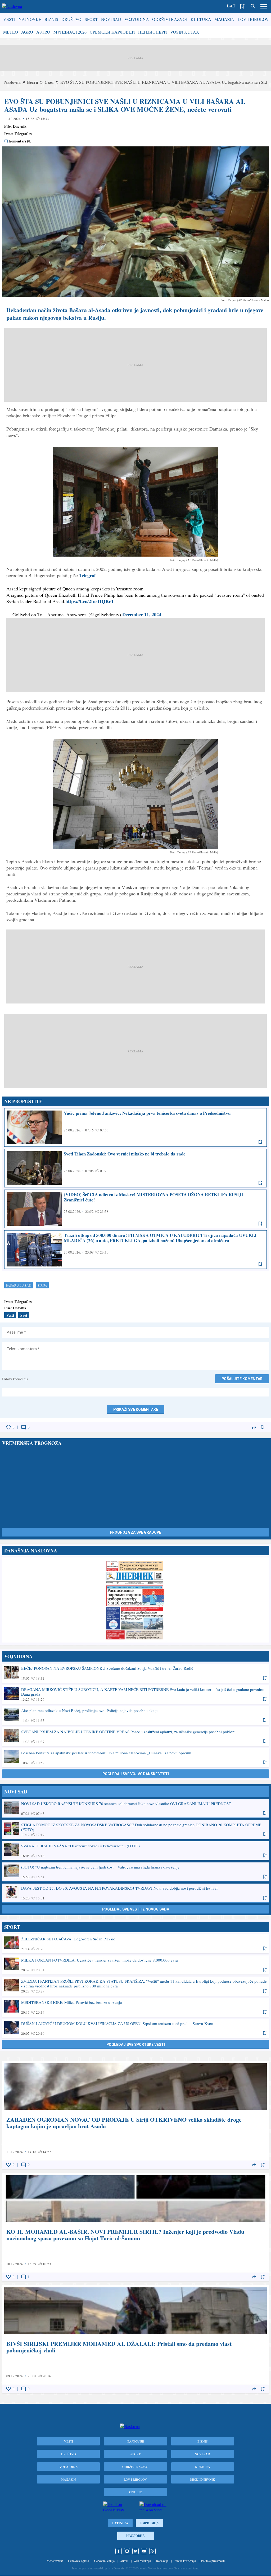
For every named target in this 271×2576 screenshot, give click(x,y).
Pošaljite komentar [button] (242, 1379)
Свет (49, 82)
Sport (91, 19)
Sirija (42, 1285)
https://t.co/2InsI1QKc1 (89, 601)
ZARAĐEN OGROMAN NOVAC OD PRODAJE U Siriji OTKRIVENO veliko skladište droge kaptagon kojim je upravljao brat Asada (135, 2115)
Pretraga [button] (253, 6)
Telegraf (87, 575)
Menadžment (55, 2561)
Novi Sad (111, 19)
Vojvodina (137, 19)
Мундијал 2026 (70, 32)
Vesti (9, 19)
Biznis (51, 19)
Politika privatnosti (213, 2561)
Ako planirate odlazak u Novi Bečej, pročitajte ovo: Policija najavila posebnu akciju (135, 1715)
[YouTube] (144, 2551)
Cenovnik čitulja (104, 2561)
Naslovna (12, 82)
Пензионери (153, 32)
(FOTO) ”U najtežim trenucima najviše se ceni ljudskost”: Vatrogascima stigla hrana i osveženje (135, 1872)
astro (43, 32)
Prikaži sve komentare (136, 1409)
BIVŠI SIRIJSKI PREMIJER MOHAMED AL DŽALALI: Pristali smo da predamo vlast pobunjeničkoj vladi (135, 2339)
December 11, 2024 (142, 614)
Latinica (120, 2523)
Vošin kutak (185, 32)
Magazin (224, 19)
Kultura (201, 19)
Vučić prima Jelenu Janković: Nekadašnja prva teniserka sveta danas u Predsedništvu (135, 1127)
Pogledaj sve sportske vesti (136, 2045)
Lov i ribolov (253, 19)
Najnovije (30, 19)
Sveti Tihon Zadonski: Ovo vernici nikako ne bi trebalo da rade (135, 1168)
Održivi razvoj (170, 19)
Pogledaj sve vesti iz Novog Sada (136, 1909)
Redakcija (162, 2561)
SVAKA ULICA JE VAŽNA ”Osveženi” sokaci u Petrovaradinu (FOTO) (135, 1851)
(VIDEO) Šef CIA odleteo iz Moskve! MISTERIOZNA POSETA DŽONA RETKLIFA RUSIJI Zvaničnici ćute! (135, 1209)
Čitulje (135, 2492)
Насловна (135, 2536)
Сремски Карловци (112, 32)
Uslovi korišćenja (15, 1379)
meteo (11, 32)
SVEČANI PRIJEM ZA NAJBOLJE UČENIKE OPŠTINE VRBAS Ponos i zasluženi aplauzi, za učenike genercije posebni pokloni (135, 1736)
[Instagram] (127, 2551)
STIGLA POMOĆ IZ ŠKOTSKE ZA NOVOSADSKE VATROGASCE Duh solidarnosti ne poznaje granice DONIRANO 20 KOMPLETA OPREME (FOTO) (135, 1829)
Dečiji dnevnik (202, 2479)
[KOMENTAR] (24, 1427)
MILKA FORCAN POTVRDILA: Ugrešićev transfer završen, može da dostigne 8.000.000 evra (135, 1965)
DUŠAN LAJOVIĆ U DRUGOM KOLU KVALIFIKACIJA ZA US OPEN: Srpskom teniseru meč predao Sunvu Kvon (135, 2028)
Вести (33, 82)
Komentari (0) (20, 141)
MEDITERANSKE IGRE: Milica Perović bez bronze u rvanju (135, 2007)
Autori (124, 2561)
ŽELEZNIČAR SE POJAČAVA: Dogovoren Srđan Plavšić (135, 1944)
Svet (24, 1315)
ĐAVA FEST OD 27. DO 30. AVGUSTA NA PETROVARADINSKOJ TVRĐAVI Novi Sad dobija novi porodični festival (135, 1893)
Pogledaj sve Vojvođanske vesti (136, 1774)
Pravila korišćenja (185, 2561)
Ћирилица (149, 2523)
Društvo (71, 19)
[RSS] (152, 2551)
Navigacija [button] (264, 6)
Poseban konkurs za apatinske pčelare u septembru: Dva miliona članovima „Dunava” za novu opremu (135, 1758)
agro (27, 32)
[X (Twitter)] (135, 2551)
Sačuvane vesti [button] (242, 6)
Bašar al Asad (19, 1285)
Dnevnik (20, 126)
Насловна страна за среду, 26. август (135, 1600)
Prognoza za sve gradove (135, 1532)
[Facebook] (119, 2551)
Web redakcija (142, 2561)
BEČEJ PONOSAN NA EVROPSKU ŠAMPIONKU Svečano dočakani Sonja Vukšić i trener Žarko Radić (135, 1673)
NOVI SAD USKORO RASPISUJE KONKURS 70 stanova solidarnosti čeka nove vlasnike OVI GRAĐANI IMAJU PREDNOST (135, 1808)
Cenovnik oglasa (78, 2561)
